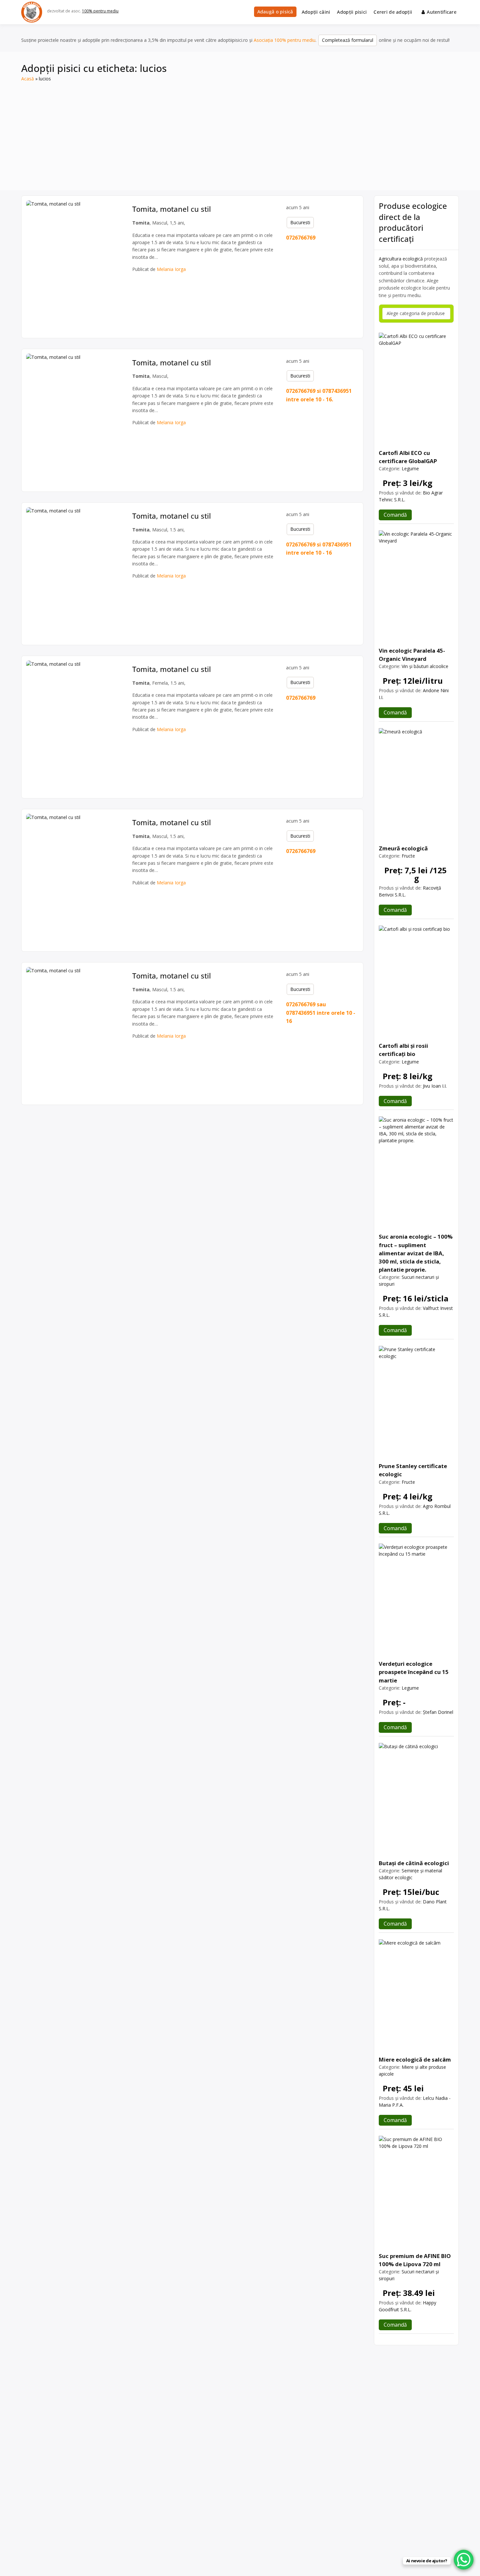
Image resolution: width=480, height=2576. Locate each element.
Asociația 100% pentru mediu (285, 40)
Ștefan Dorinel (438, 1712)
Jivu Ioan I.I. (435, 1086)
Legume (410, 468)
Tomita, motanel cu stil (172, 209)
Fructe (408, 856)
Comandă (395, 515)
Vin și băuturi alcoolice (425, 666)
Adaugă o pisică (275, 12)
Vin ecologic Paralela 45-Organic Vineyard (412, 655)
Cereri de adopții (393, 12)
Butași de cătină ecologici (414, 1863)
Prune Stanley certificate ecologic (413, 1470)
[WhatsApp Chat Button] (464, 2560)
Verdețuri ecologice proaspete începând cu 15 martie (414, 1672)
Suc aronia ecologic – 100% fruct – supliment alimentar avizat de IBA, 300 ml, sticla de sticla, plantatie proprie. (416, 1253)
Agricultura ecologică (401, 259)
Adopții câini (316, 12)
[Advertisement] (240, 131)
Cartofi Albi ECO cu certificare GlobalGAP (408, 457)
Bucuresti (300, 222)
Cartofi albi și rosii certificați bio (403, 1050)
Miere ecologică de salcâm (415, 2059)
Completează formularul (348, 40)
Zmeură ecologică (403, 848)
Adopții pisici (352, 12)
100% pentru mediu (100, 11)
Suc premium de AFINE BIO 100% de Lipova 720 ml (415, 2260)
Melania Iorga (171, 269)
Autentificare (442, 12)
